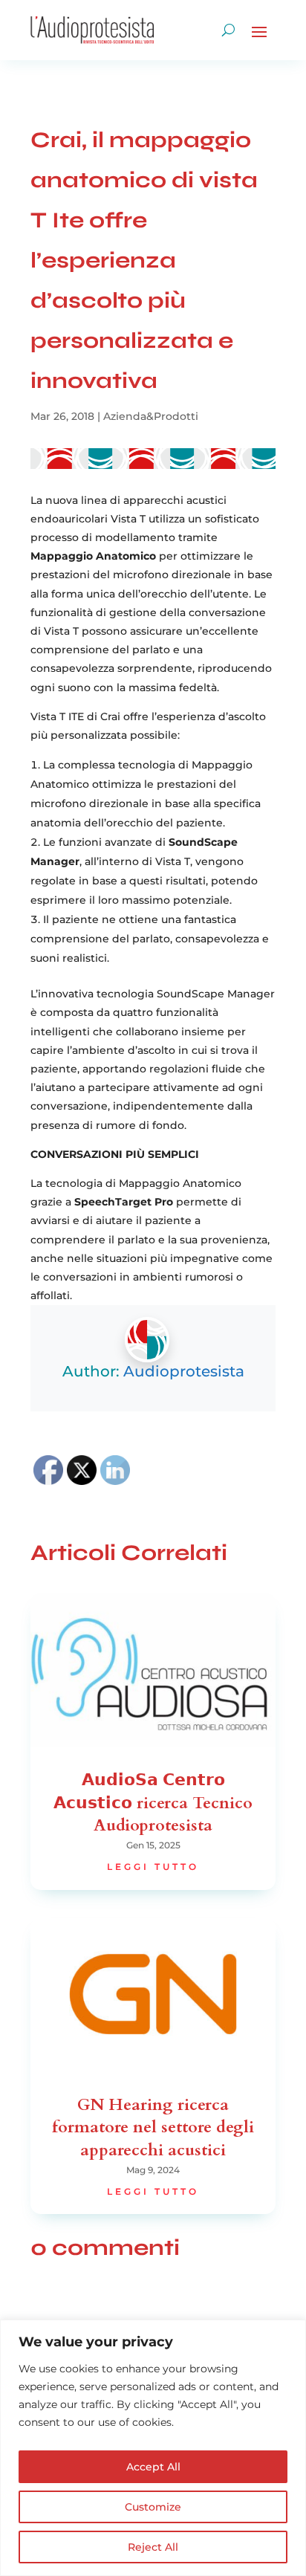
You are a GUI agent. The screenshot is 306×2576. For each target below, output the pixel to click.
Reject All (153, 2547)
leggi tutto (153, 1867)
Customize (153, 2507)
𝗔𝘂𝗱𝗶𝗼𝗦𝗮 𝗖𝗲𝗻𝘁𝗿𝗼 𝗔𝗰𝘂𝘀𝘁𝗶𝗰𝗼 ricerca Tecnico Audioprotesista (153, 1803)
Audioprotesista (184, 1371)
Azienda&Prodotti (151, 416)
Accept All (153, 2467)
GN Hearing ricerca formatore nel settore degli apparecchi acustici (153, 2128)
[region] (153, 2448)
